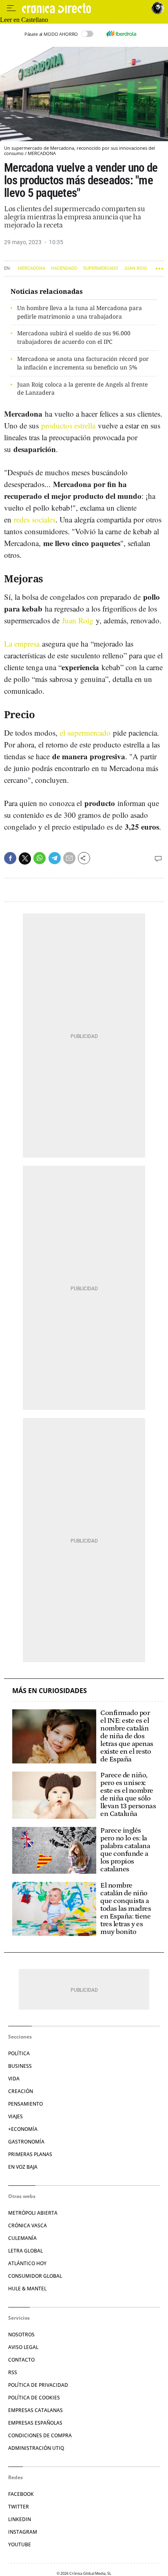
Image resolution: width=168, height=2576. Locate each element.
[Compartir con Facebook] (10, 858)
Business (20, 2066)
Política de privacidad (38, 2385)
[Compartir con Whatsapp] (40, 858)
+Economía (23, 2129)
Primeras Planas (30, 2154)
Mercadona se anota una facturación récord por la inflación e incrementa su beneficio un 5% (83, 363)
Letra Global (25, 2251)
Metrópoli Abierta (33, 2213)
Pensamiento (25, 2104)
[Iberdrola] (121, 34)
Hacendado (64, 268)
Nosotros (21, 2335)
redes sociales (35, 519)
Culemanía (22, 2238)
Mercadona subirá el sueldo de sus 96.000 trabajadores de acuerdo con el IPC (74, 337)
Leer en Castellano (24, 20)
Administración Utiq (36, 2448)
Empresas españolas (35, 2423)
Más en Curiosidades (50, 1691)
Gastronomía (26, 2142)
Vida (14, 2079)
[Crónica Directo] (85, 8)
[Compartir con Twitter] (25, 859)
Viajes (15, 2116)
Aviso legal (23, 2347)
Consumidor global (35, 2276)
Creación (21, 2091)
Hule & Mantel (27, 2289)
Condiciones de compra (40, 2435)
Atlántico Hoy (27, 2263)
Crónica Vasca (28, 2225)
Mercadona (32, 268)
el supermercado (85, 733)
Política (19, 2053)
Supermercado (101, 268)
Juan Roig (136, 268)
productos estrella (68, 425)
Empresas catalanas (35, 2410)
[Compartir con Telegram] (55, 858)
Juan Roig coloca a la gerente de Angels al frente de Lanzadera (82, 389)
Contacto (21, 2360)
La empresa (22, 643)
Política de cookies (34, 2398)
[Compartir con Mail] (69, 858)
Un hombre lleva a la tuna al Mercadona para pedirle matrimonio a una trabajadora (80, 312)
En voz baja (23, 2167)
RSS (13, 2372)
